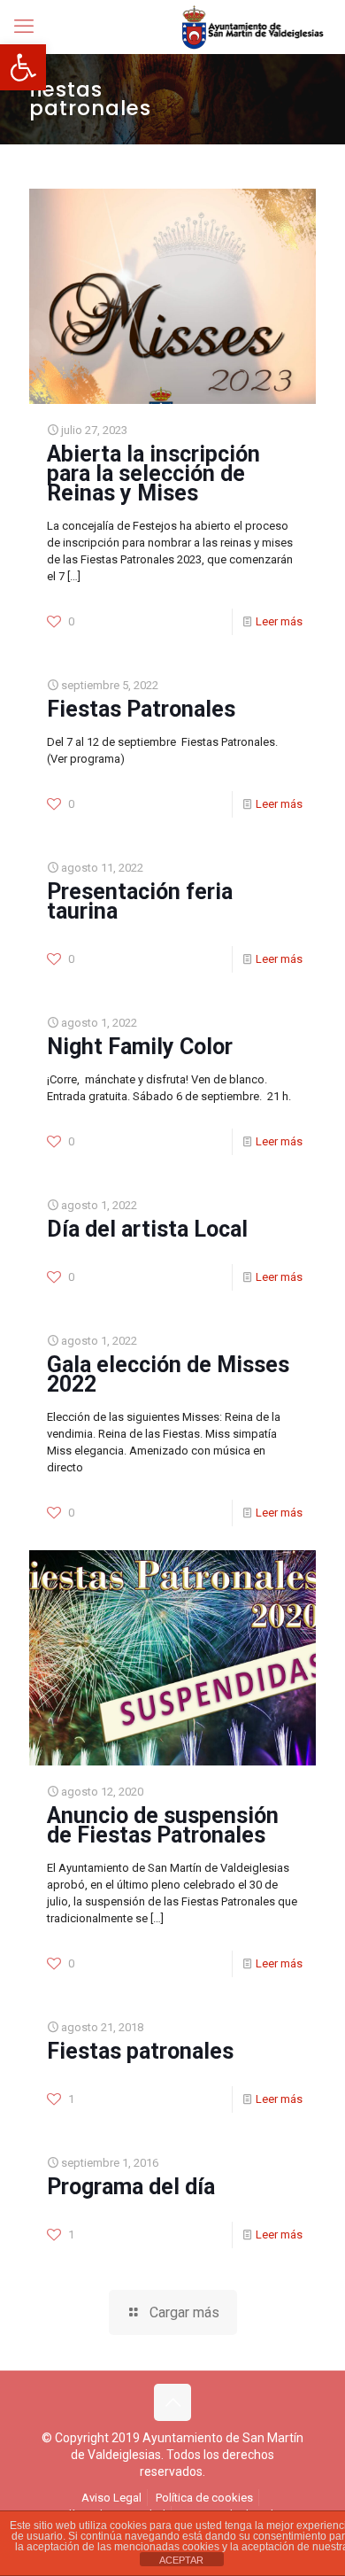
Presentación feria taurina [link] (140, 901)
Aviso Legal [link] (111, 2498)
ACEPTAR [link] (181, 2560)
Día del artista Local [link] (147, 1229)
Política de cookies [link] (204, 2498)
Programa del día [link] (131, 2187)
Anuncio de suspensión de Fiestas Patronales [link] (163, 1825)
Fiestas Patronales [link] (141, 709)
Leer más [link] (279, 621)
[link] (23, 67)
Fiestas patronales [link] (140, 2051)
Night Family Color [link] (140, 1047)
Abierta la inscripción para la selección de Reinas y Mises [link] (153, 473)
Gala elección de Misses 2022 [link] (168, 1374)
